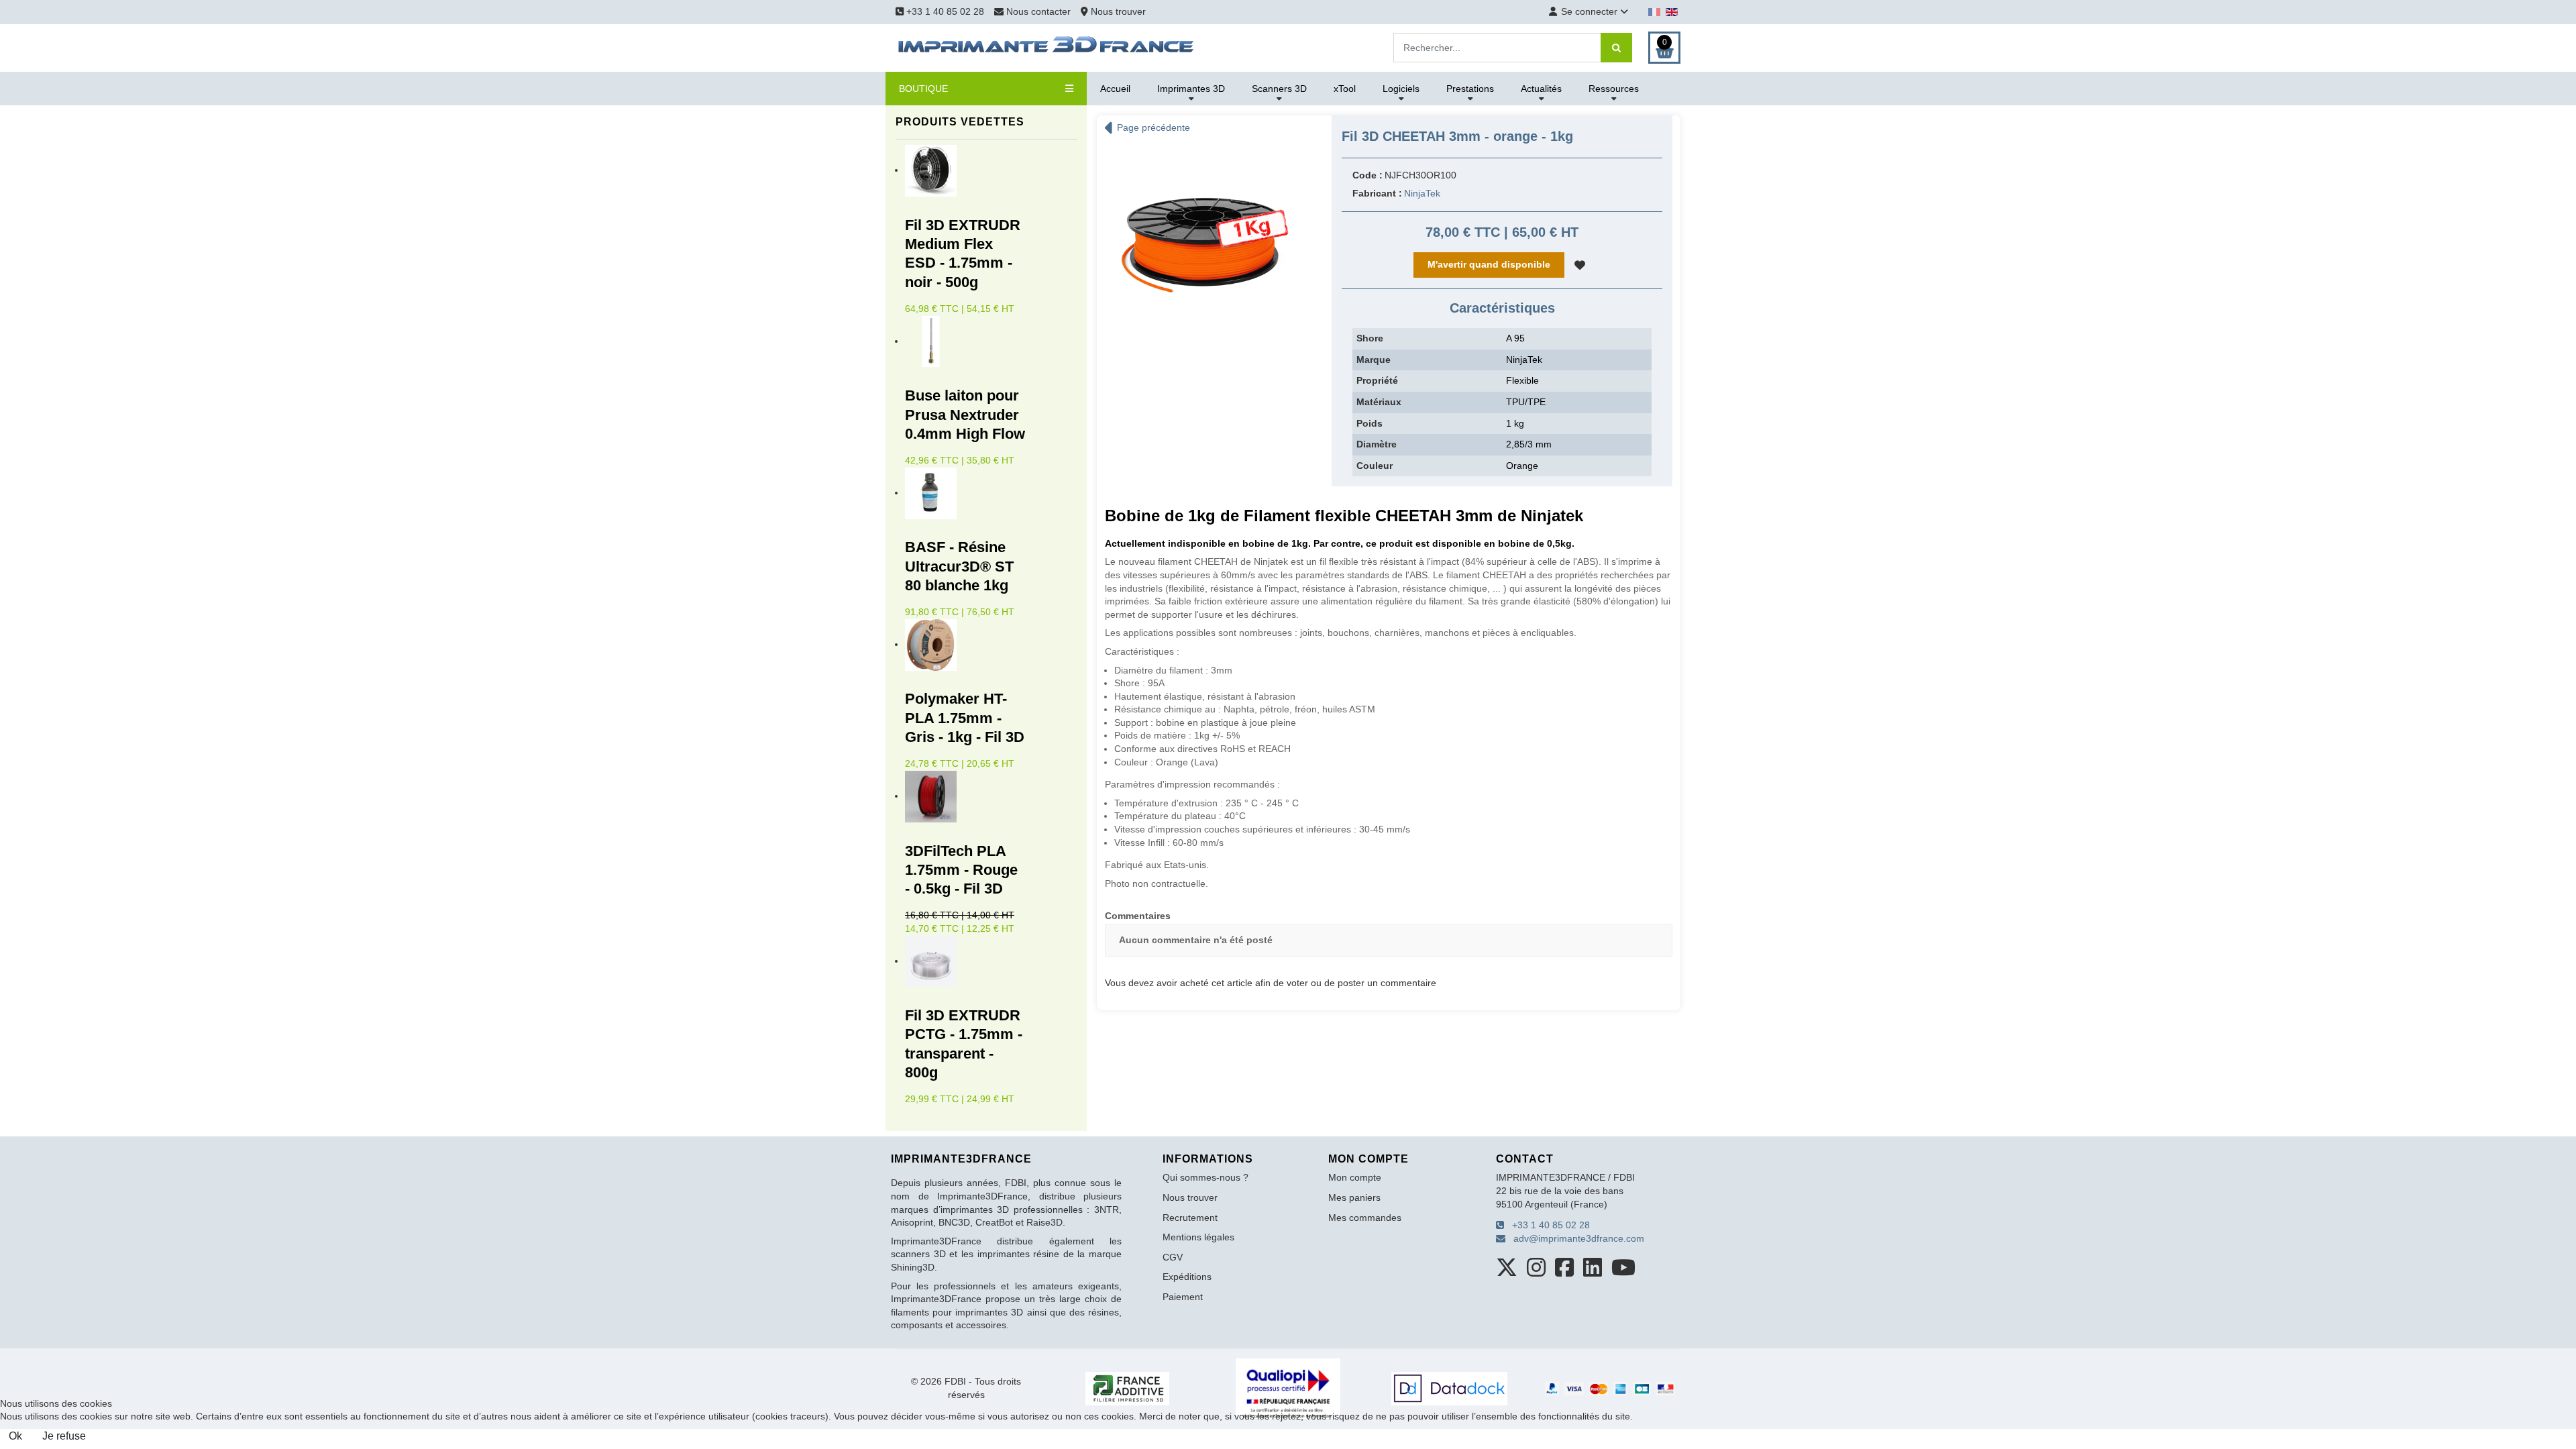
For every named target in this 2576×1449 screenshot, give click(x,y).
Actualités (1541, 89)
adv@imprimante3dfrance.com (1575, 1238)
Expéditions (1187, 1277)
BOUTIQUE (923, 89)
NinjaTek (1422, 193)
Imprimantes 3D (1191, 89)
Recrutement (1190, 1218)
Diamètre (1377, 444)
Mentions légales (1198, 1237)
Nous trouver (1117, 11)
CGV (1173, 1257)
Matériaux (1379, 402)
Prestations (1470, 89)
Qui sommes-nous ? (1205, 1177)
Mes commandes (1365, 1218)
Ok (15, 1436)
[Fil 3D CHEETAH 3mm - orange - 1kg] (1204, 246)
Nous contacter (1038, 11)
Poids (1370, 423)
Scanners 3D (1279, 89)
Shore (1370, 338)
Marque (1374, 360)
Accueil (1115, 89)
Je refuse (64, 1436)
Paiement (1183, 1297)
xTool (1345, 89)
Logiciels (1401, 89)
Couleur (1375, 466)
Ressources (1614, 89)
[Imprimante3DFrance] (1046, 47)
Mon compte (1355, 1177)
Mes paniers (1354, 1197)
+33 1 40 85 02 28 (944, 11)
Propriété (1377, 380)
